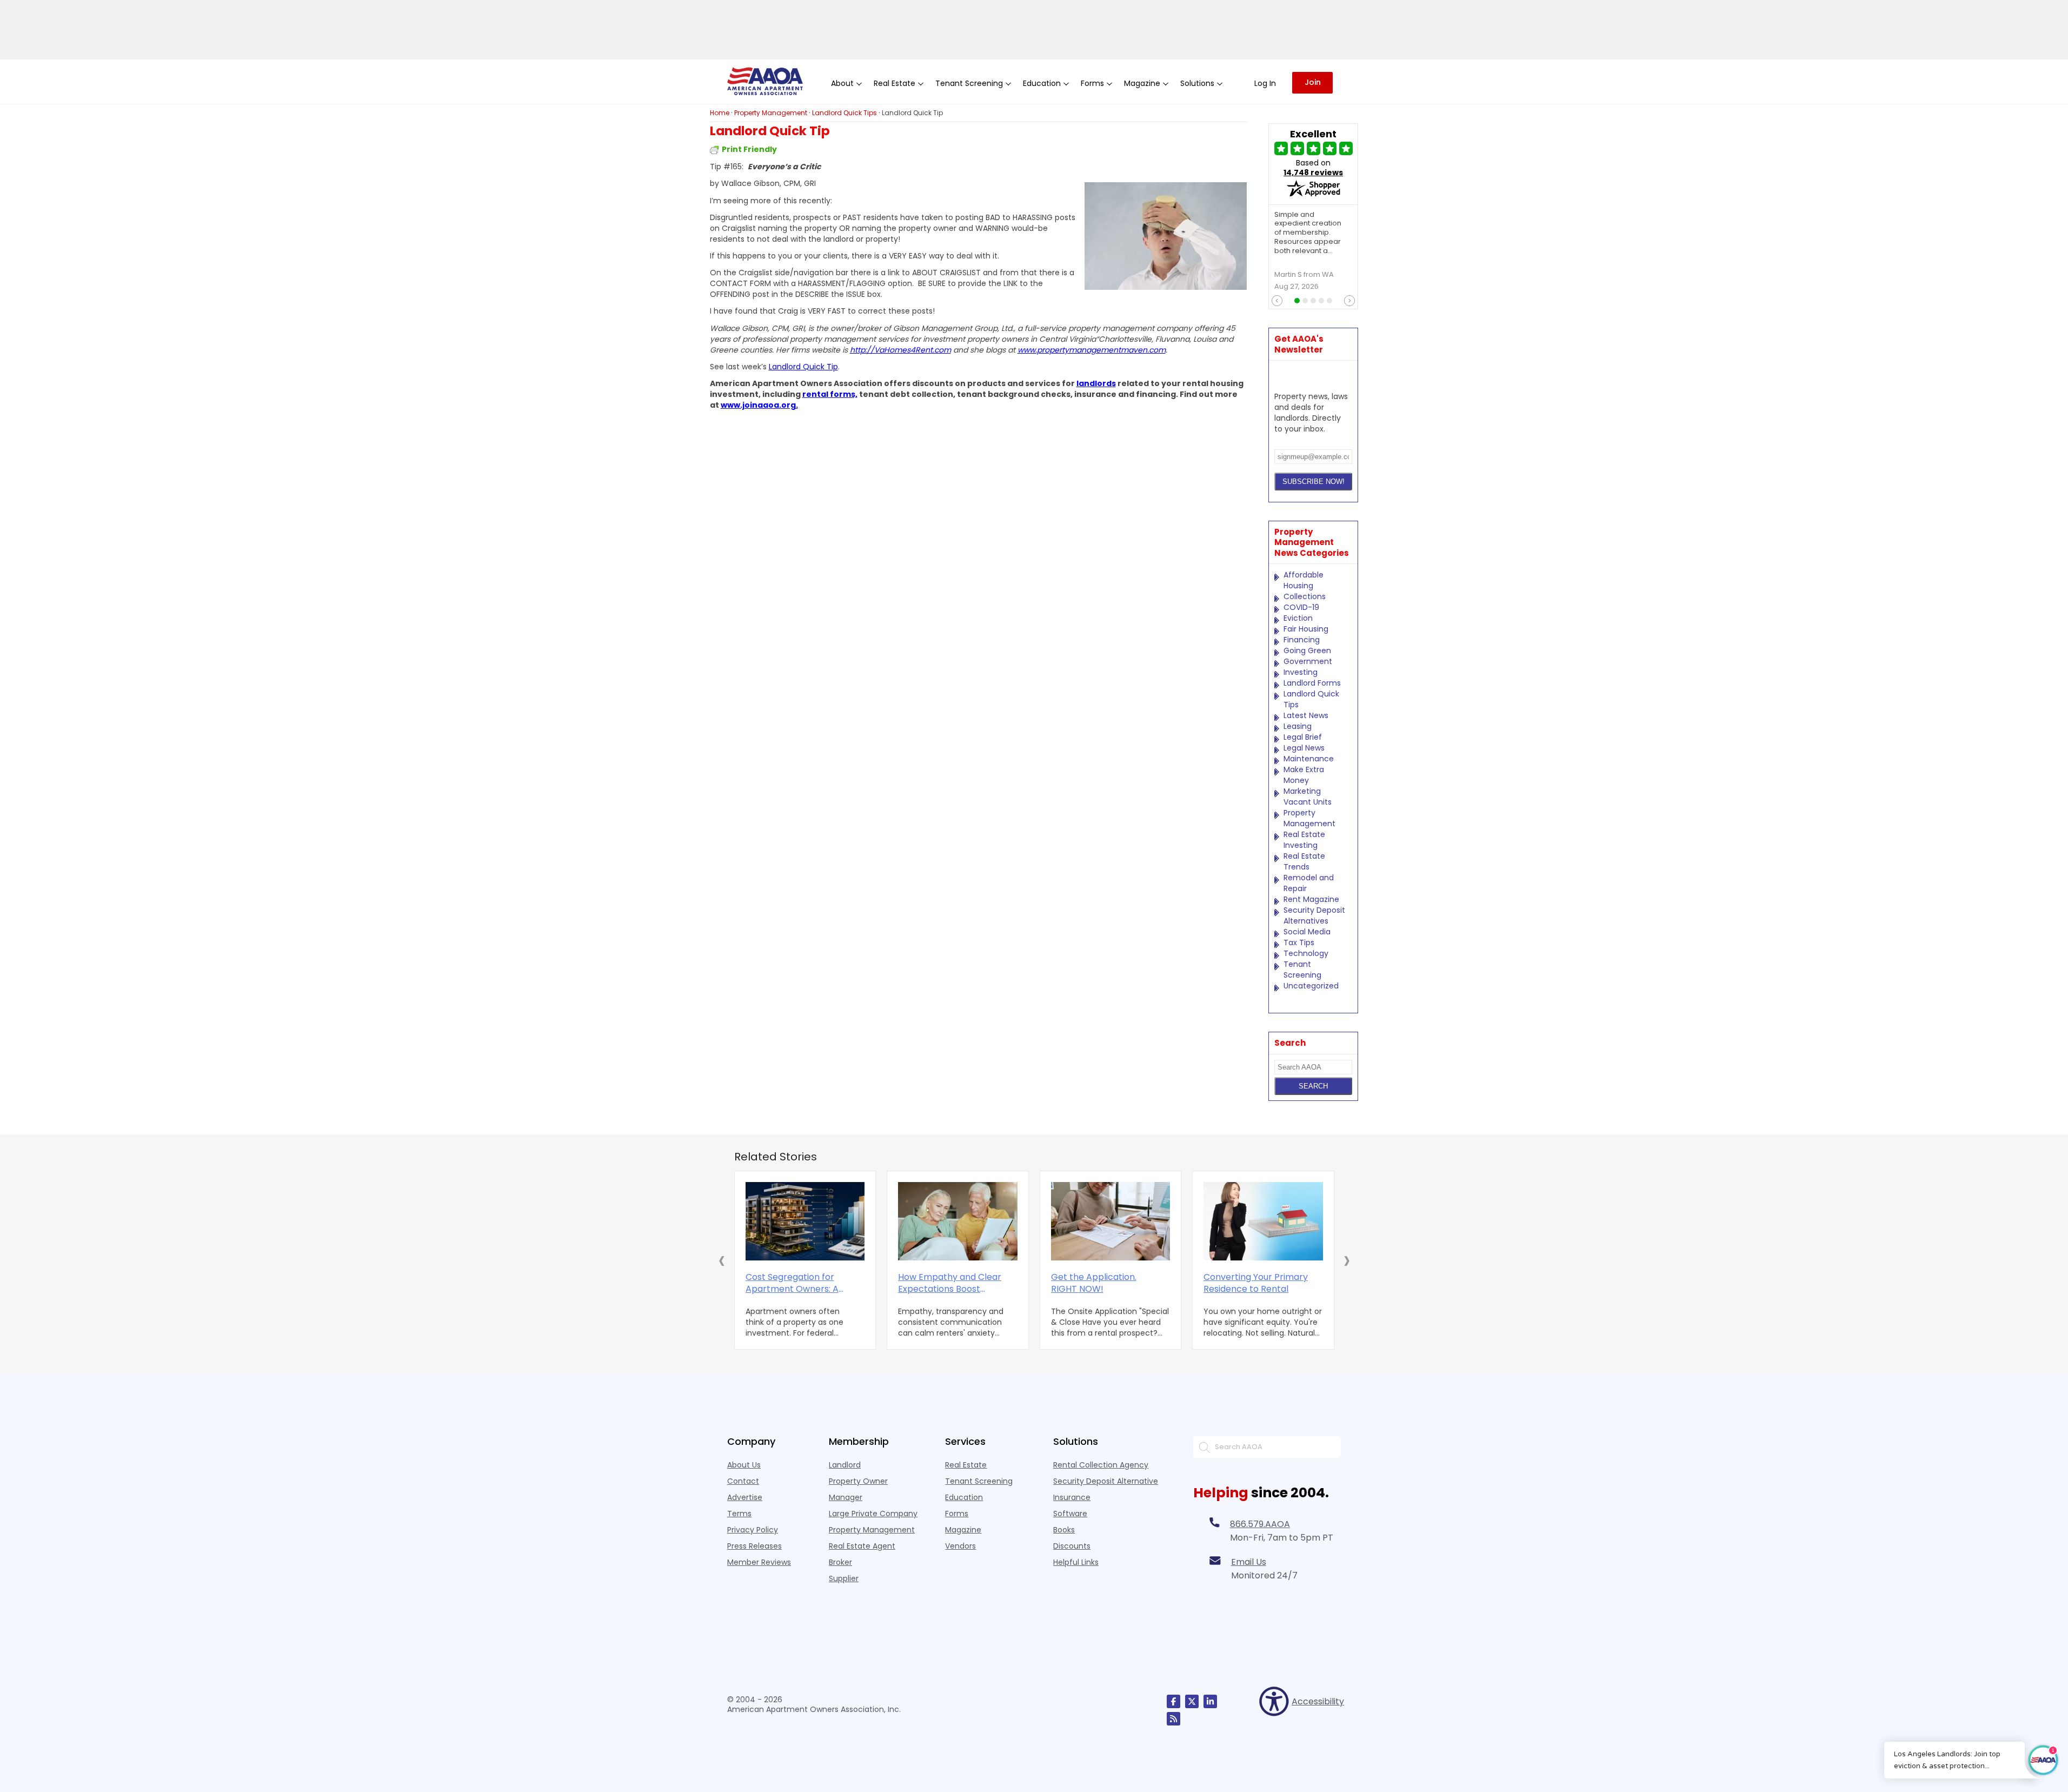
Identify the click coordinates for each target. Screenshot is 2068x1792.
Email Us (1249, 1562)
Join (1313, 82)
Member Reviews (759, 1562)
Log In (1265, 83)
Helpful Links (1076, 1562)
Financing (1302, 640)
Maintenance (1309, 759)
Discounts (1072, 1546)
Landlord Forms (1312, 683)
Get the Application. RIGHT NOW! (1094, 1283)
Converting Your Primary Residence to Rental (1256, 1283)
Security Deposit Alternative (1106, 1481)
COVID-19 (1301, 607)
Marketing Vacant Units (1308, 797)
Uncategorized (1311, 986)
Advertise (745, 1497)
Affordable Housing (1304, 580)
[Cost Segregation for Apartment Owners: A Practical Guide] (805, 1221)
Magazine (963, 1530)
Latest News (1306, 715)
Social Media (1307, 932)
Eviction (1298, 618)
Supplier (844, 1578)
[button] (722, 1260)
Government (1308, 661)
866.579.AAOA (1260, 1524)
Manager (846, 1497)
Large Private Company (873, 1514)
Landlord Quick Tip (803, 367)
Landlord (845, 1465)
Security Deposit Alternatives (1314, 915)
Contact (743, 1481)
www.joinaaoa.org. (759, 405)
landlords (1096, 383)
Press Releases (754, 1546)
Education (964, 1497)
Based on (1313, 168)
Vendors (960, 1546)
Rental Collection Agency (1101, 1465)
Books (1064, 1530)
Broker (840, 1562)
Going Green (1307, 651)
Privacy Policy (753, 1530)
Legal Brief (1303, 737)
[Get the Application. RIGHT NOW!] (1111, 1221)
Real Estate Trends (1304, 861)
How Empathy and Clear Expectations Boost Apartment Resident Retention (950, 1283)
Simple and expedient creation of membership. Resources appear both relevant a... (1308, 233)
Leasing (1298, 726)
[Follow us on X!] (1192, 1701)
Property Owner (858, 1481)
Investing (1301, 672)
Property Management (1309, 818)
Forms (957, 1514)
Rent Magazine (1311, 899)
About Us (744, 1465)
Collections (1305, 596)
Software (1070, 1514)
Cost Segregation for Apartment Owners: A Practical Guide (792, 1283)
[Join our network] (1210, 1701)
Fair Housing (1306, 629)
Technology (1306, 953)
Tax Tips (1299, 943)
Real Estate (966, 1465)
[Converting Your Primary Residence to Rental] (1263, 1221)
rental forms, (830, 394)
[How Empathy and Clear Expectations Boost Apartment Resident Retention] (958, 1221)
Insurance (1072, 1497)
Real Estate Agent (862, 1546)
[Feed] (1173, 1719)
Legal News (1304, 748)
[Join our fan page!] (1173, 1701)
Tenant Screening (1302, 970)
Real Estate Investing (1304, 840)
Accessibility (1316, 1701)
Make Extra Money (1304, 775)
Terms (739, 1514)
